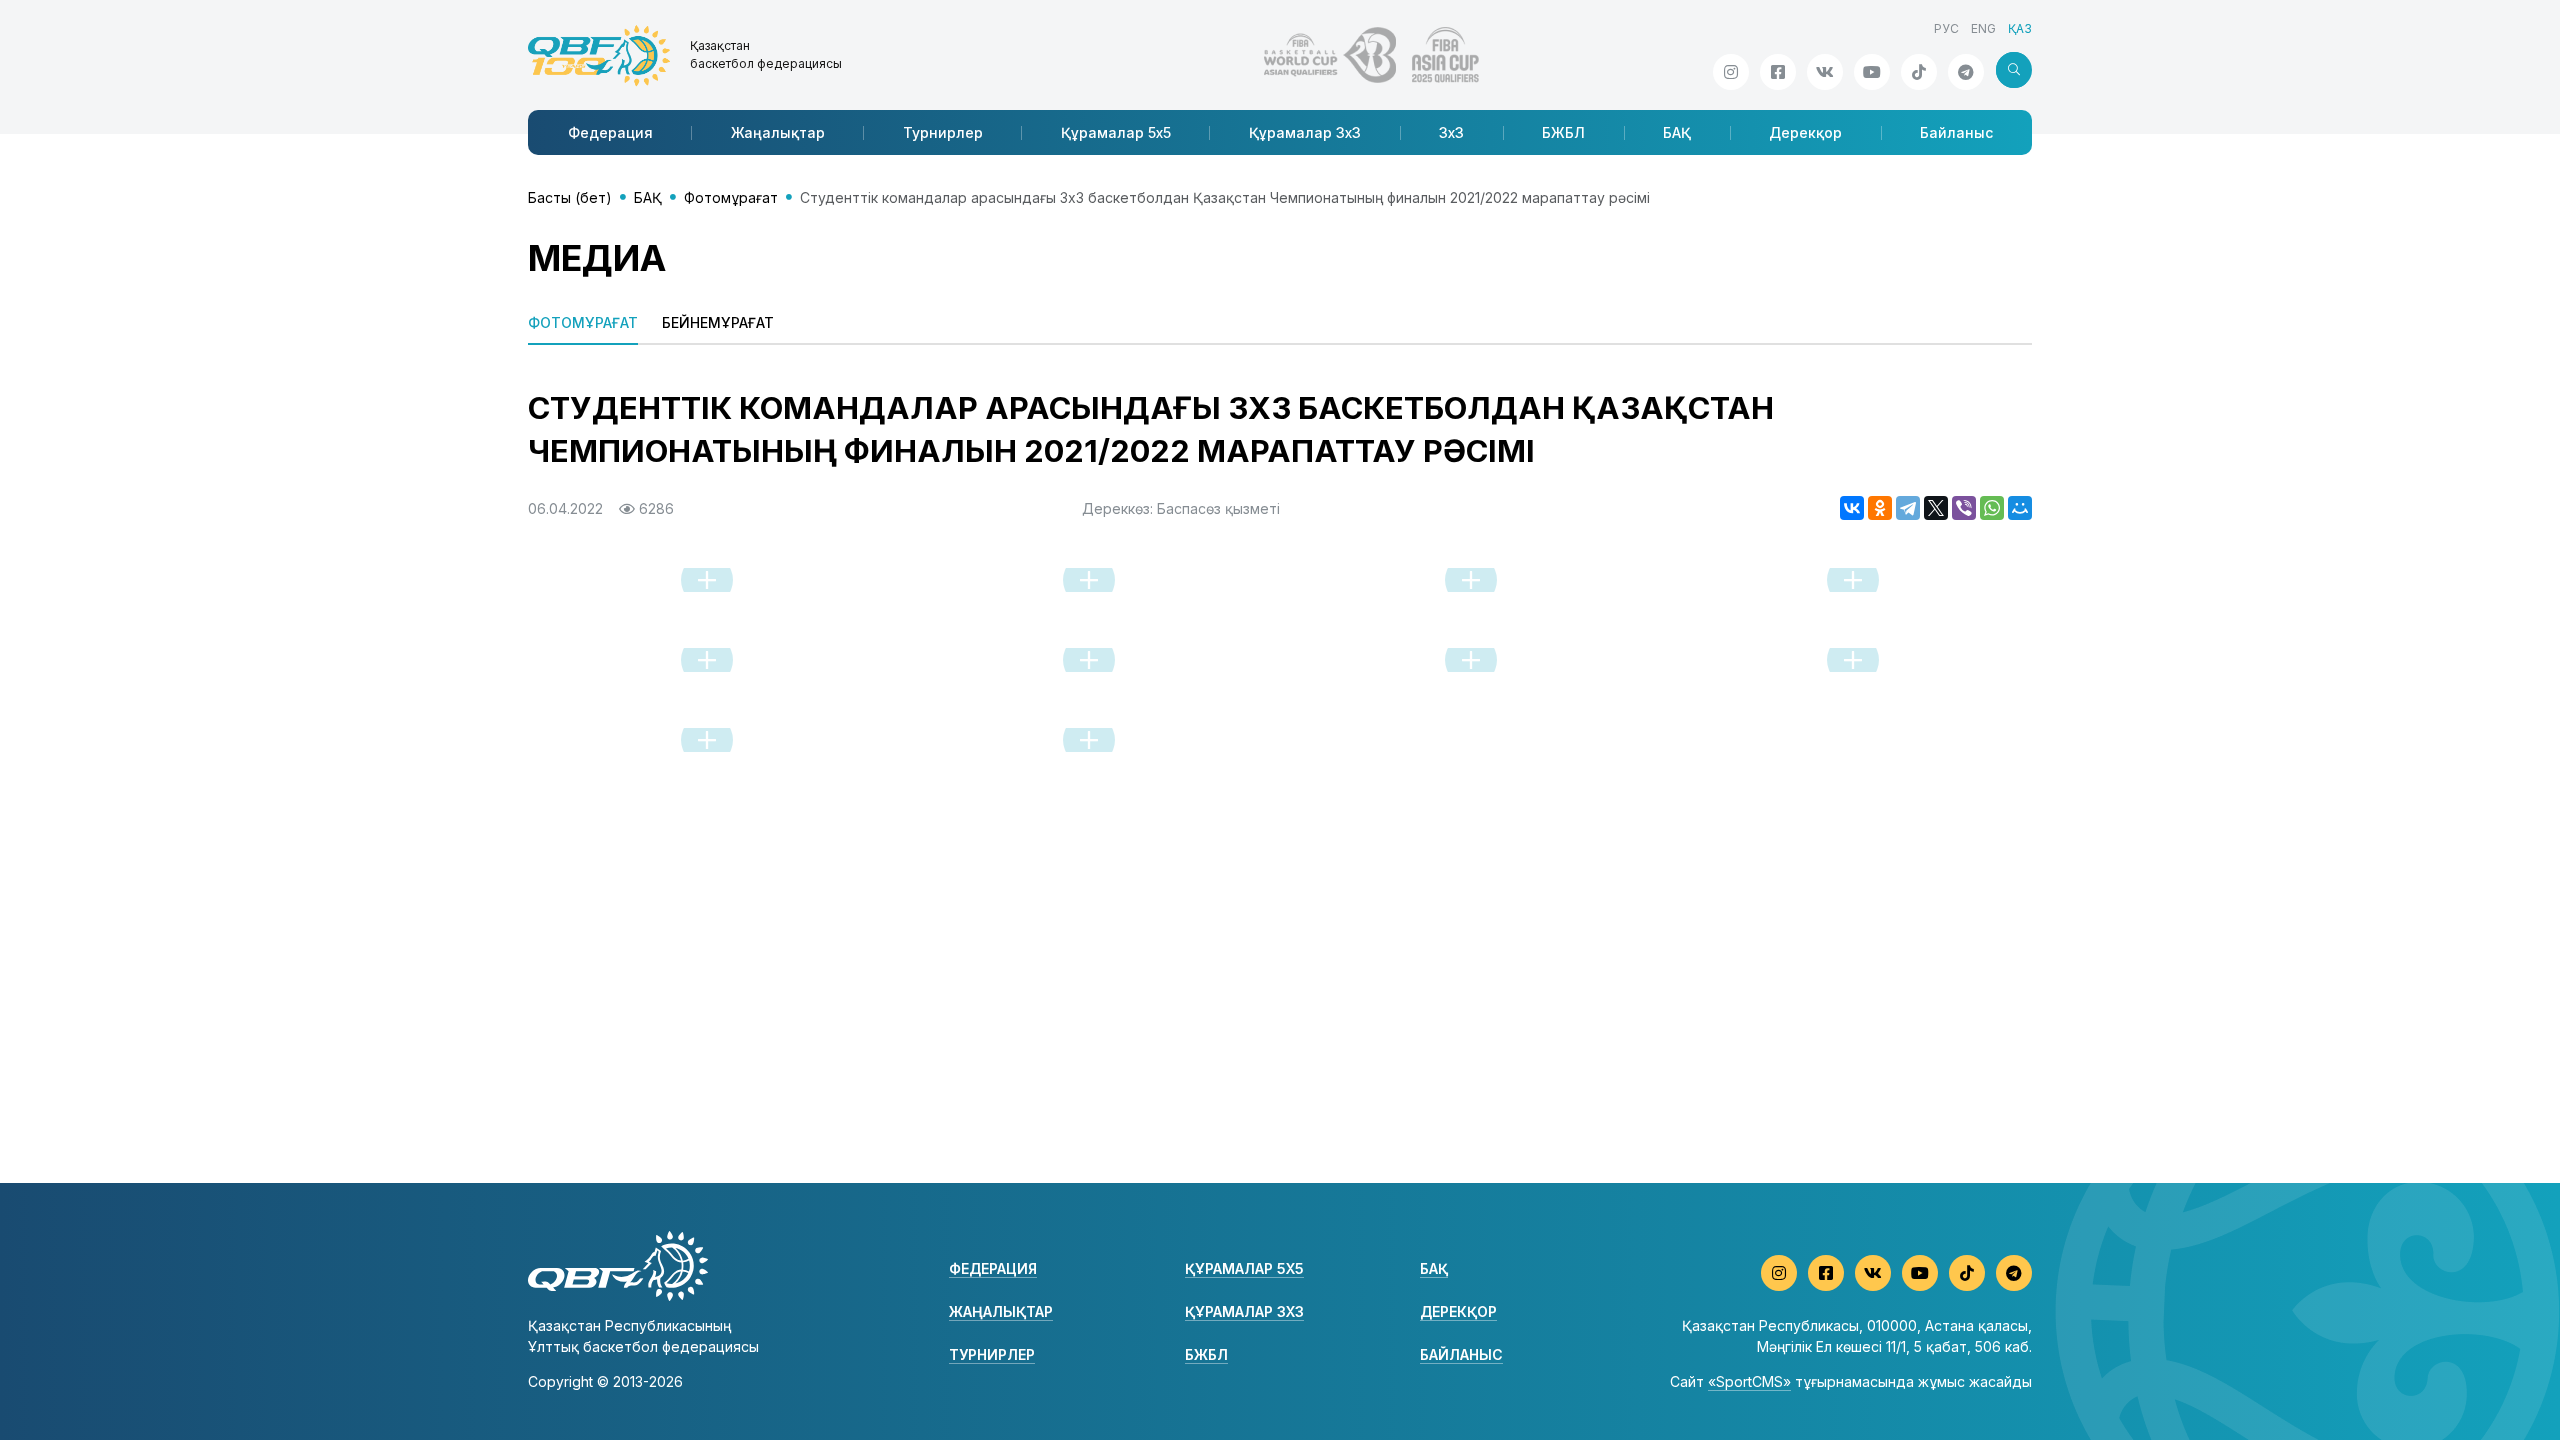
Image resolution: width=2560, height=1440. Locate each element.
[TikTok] (1919, 72)
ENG (1983, 28)
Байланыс (1956, 132)
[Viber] (1964, 508)
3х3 (1451, 132)
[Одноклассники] (1880, 508)
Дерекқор (1805, 132)
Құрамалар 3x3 (1305, 132)
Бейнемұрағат (718, 322)
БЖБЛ (1563, 132)
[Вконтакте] (1825, 72)
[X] (1936, 508)
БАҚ (1677, 132)
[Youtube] (1872, 72)
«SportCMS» (1749, 1381)
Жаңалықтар (778, 132)
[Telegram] (1908, 508)
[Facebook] (1778, 72)
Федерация (610, 132)
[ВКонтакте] (1852, 508)
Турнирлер (943, 132)
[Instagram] (1731, 72)
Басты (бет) (570, 197)
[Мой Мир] (2020, 508)
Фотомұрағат (731, 197)
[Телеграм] (1966, 72)
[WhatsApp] (1992, 508)
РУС (1946, 28)
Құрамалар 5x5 (1116, 132)
